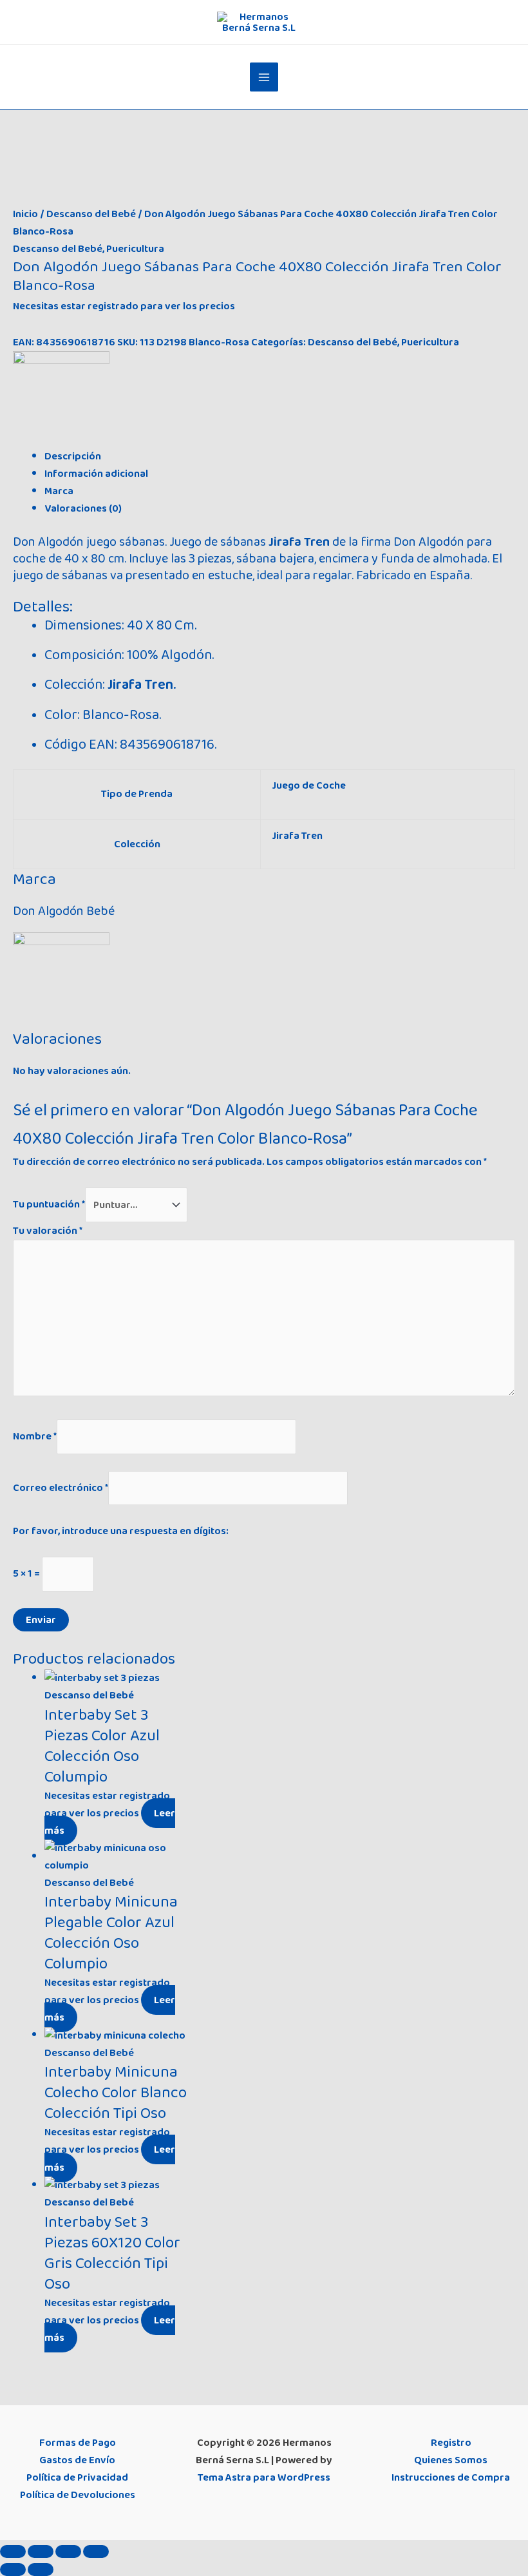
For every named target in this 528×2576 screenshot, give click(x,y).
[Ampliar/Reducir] (13, 2552)
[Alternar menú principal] (264, 77)
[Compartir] (68, 2552)
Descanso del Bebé (91, 214)
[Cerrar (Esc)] (96, 2552)
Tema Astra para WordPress (264, 2477)
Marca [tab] (59, 491)
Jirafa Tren (297, 836)
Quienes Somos (451, 2460)
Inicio (25, 214)
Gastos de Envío (77, 2460)
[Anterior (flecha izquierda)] (13, 2570)
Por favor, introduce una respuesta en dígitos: (121, 1531)
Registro (451, 2443)
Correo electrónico (61, 1488)
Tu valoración (48, 1231)
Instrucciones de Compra (451, 2477)
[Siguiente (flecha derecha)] (41, 2570)
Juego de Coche (309, 785)
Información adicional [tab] (96, 474)
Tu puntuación (49, 1205)
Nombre (35, 1436)
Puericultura (135, 249)
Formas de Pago (78, 2443)
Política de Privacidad (77, 2477)
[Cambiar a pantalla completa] (41, 2552)
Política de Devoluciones (78, 2495)
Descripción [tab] (73, 456)
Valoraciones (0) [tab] (83, 508)
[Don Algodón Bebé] (61, 399)
